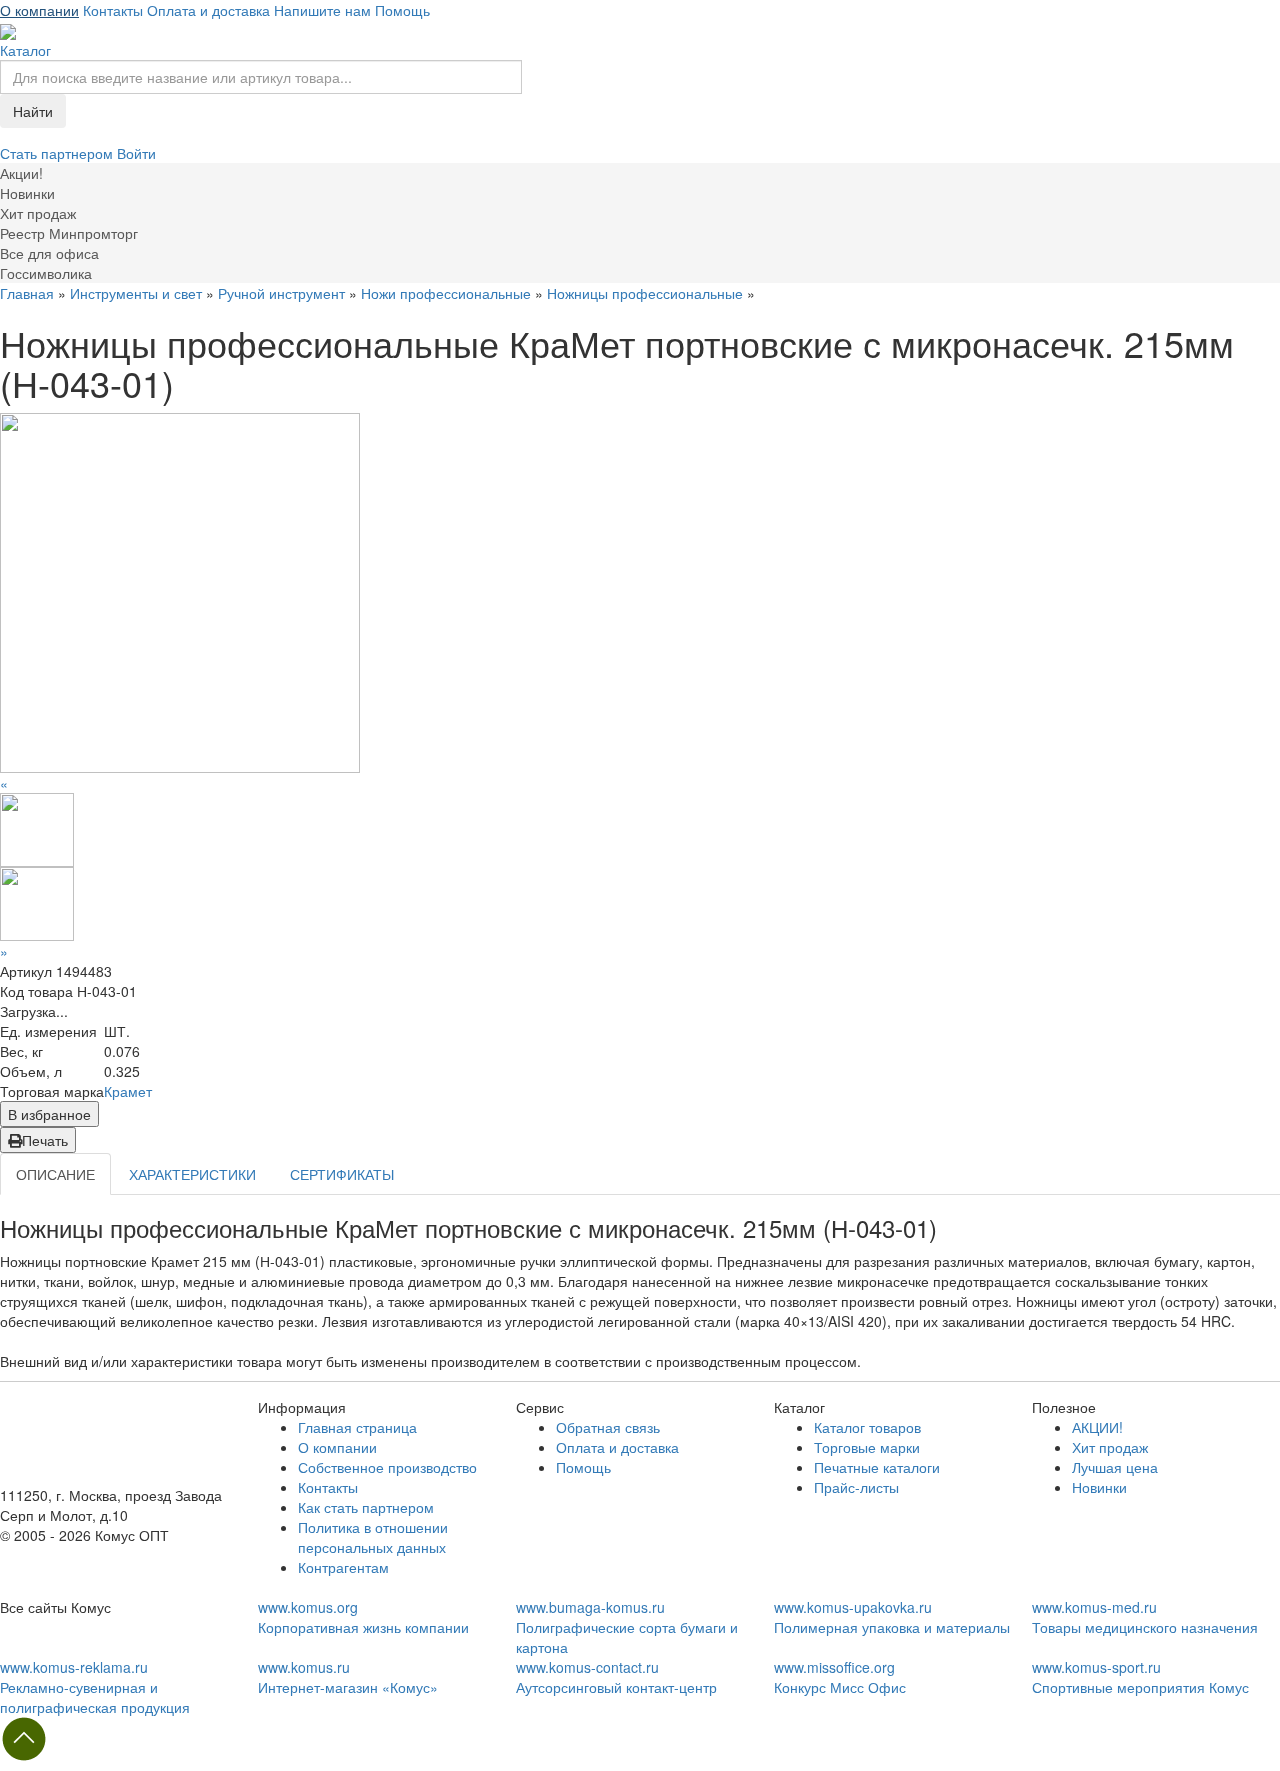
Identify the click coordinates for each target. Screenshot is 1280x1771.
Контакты (113, 10)
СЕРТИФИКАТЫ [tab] (342, 1174)
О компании (39, 10)
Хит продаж (1110, 1447)
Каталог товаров (867, 1427)
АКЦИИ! (1097, 1427)
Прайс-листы (856, 1487)
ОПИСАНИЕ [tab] (55, 1174)
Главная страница (357, 1427)
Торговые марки (867, 1447)
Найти (33, 111)
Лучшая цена (1115, 1467)
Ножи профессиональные (446, 293)
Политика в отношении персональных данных (373, 1537)
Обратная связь (608, 1427)
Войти (136, 153)
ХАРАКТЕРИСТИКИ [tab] (192, 1174)
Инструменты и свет (136, 293)
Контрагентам (343, 1567)
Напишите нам (322, 10)
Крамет (128, 1091)
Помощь (402, 10)
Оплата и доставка (208, 10)
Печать (45, 1140)
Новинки (1099, 1487)
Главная (27, 293)
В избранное (49, 1114)
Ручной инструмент (281, 293)
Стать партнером (58, 153)
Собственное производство (387, 1467)
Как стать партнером (366, 1507)
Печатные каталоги (877, 1467)
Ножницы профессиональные (645, 293)
